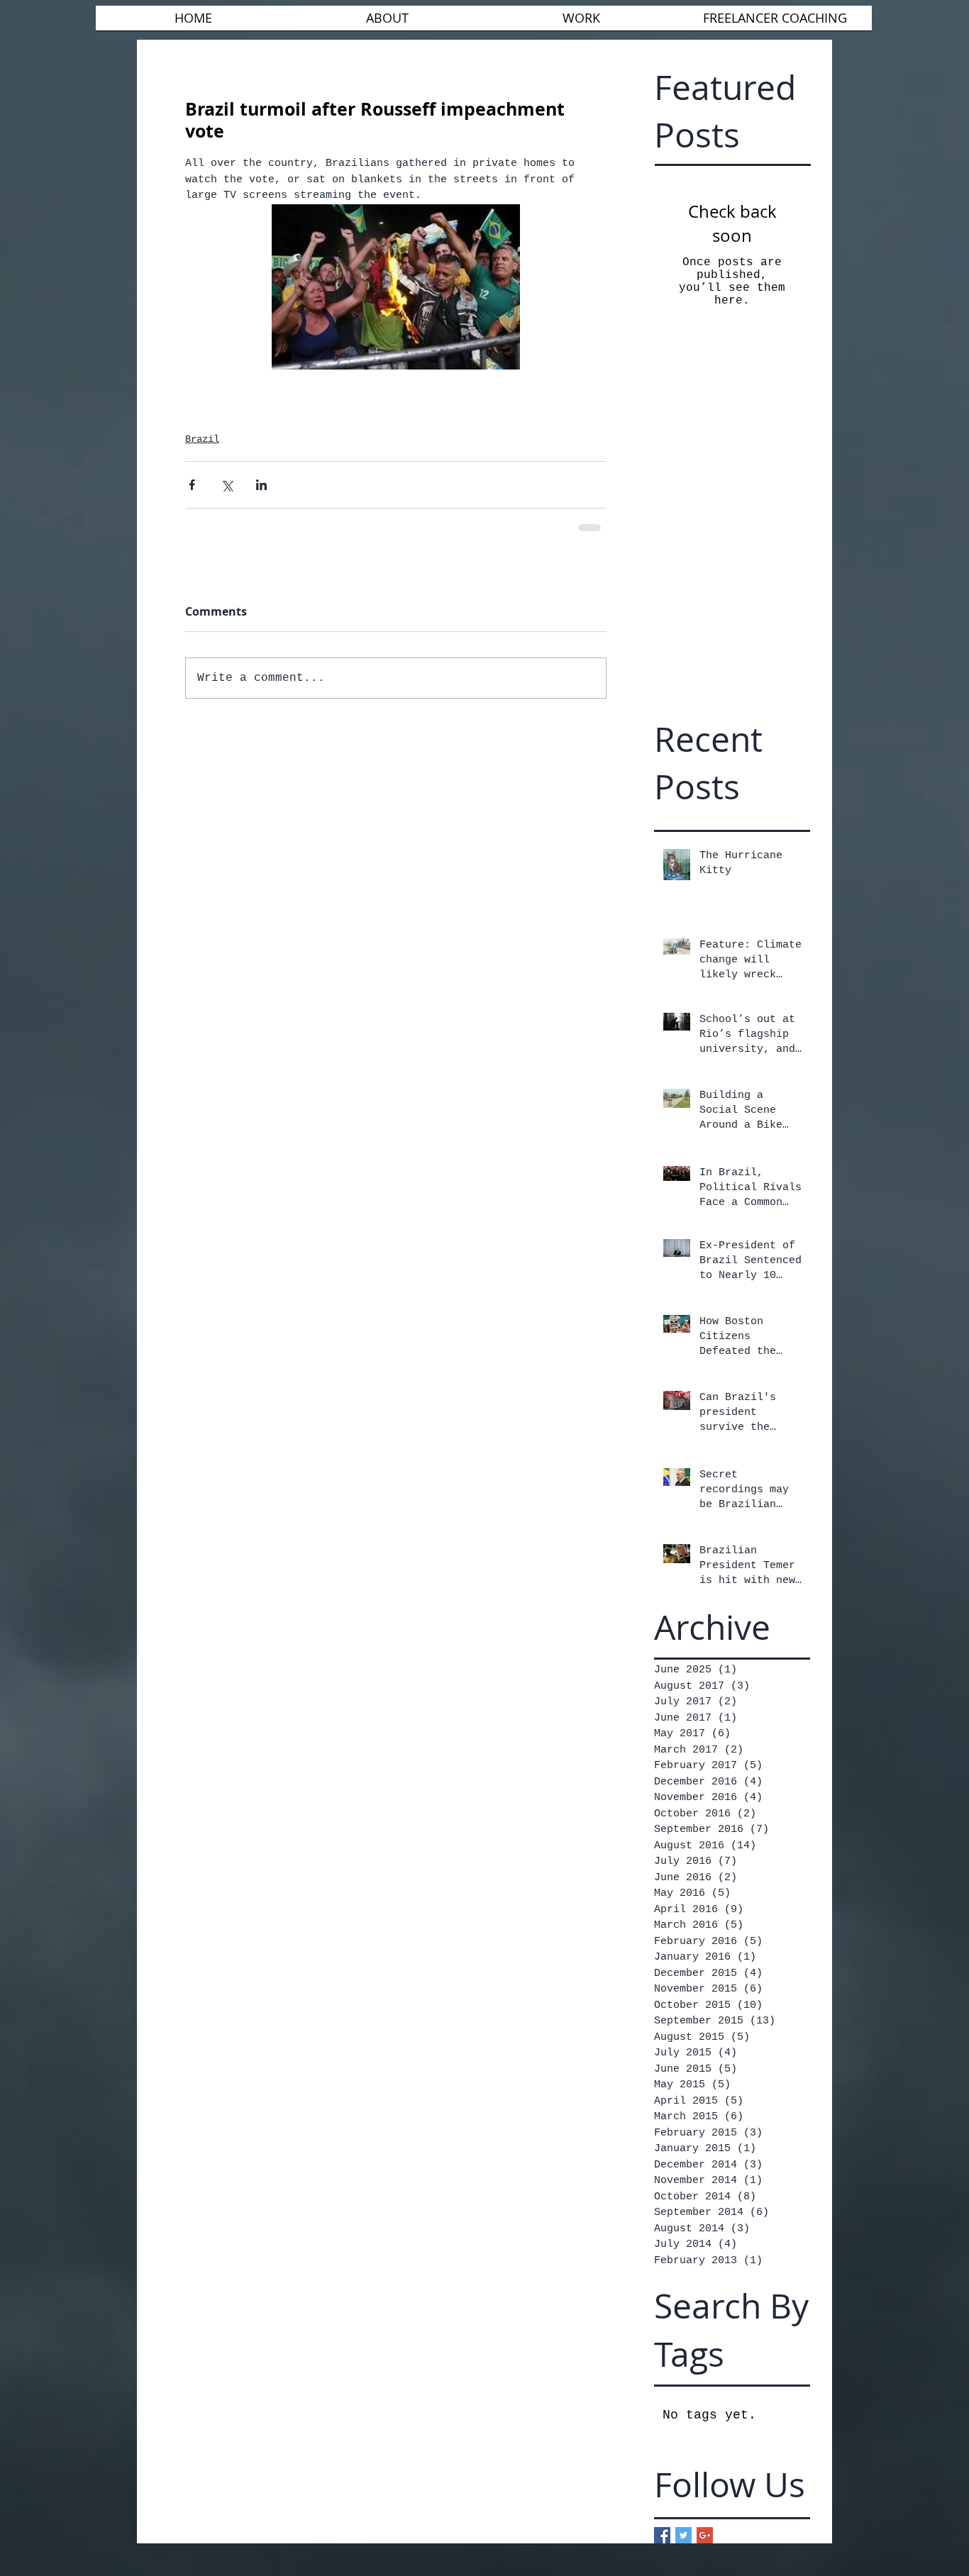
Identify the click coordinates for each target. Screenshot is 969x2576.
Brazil (202, 439)
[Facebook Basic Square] (662, 2535)
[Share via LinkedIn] (261, 485)
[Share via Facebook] (192, 485)
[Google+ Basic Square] (705, 2535)
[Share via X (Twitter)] (227, 485)
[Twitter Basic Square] (683, 2535)
